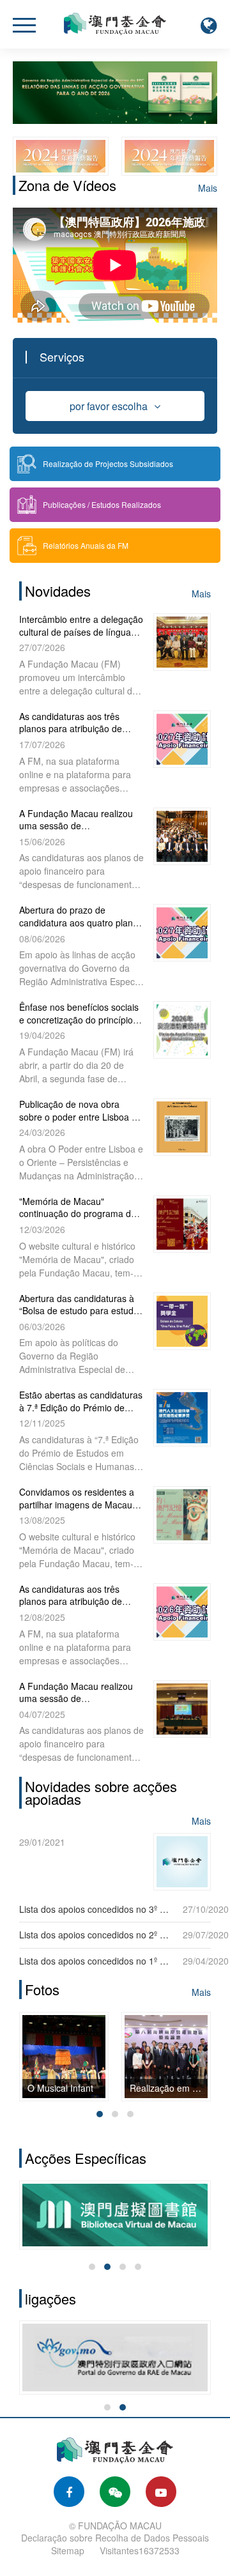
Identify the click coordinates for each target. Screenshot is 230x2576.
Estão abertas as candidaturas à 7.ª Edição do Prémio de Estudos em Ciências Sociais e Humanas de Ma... (81, 1414)
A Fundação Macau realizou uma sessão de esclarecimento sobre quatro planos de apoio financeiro (77, 832)
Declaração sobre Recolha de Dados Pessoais (115, 2538)
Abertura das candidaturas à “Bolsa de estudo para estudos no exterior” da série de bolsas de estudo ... (81, 1317)
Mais (208, 188)
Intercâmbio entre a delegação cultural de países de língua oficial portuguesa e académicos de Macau (81, 638)
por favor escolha (109, 406)
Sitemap (68, 2550)
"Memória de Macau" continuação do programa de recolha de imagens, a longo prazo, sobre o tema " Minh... (78, 1220)
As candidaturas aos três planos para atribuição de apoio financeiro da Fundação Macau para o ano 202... (80, 735)
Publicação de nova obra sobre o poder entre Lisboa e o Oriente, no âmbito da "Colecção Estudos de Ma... (78, 1123)
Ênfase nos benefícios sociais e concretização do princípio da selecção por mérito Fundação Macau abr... (79, 1026)
